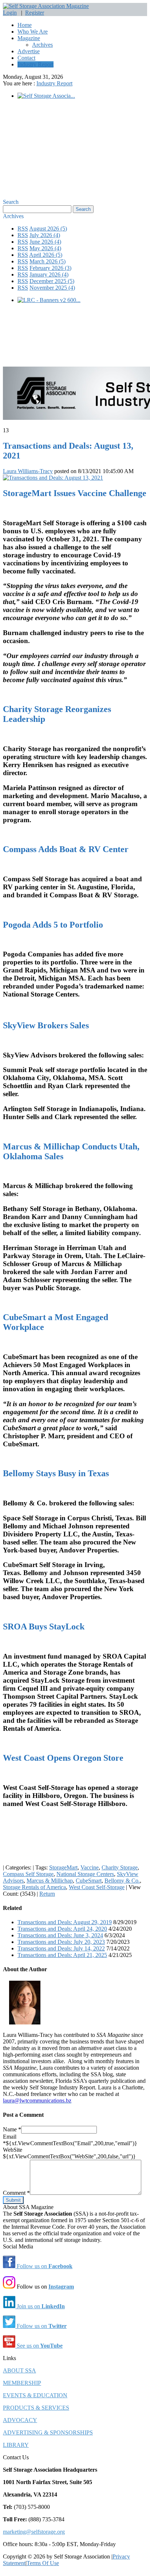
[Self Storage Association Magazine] (46, 6)
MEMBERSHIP (22, 2383)
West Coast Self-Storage (97, 1887)
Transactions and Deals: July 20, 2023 (61, 1942)
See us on (39, 2346)
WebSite (13, 2150)
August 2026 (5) (48, 229)
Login (10, 13)
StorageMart (63, 1867)
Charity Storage (120, 1867)
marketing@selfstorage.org (34, 2532)
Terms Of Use (43, 2563)
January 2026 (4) (49, 274)
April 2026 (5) (46, 255)
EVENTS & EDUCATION (35, 2395)
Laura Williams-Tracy (28, 471)
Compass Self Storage (28, 1874)
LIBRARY (16, 2445)
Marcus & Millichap (50, 1881)
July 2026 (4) (45, 235)
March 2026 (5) (48, 261)
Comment (16, 2193)
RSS (23, 229)
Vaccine (90, 1867)
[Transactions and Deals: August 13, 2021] (53, 478)
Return (47, 1894)
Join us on (40, 2306)
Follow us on (44, 2266)
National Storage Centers (85, 1874)
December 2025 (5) (52, 281)
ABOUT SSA (19, 2370)
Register (35, 13)
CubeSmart (89, 1881)
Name (12, 2129)
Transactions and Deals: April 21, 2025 (62, 1955)
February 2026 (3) (50, 268)
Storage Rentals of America (34, 1887)
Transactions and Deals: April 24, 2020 (62, 1929)
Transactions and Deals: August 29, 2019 (65, 1922)
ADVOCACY (20, 2420)
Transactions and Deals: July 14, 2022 (61, 1948)
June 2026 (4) (45, 242)
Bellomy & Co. (122, 1881)
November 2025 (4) (52, 288)
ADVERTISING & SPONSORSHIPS (48, 2432)
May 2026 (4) (45, 248)
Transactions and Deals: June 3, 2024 (60, 1935)
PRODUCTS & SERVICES (36, 2408)
